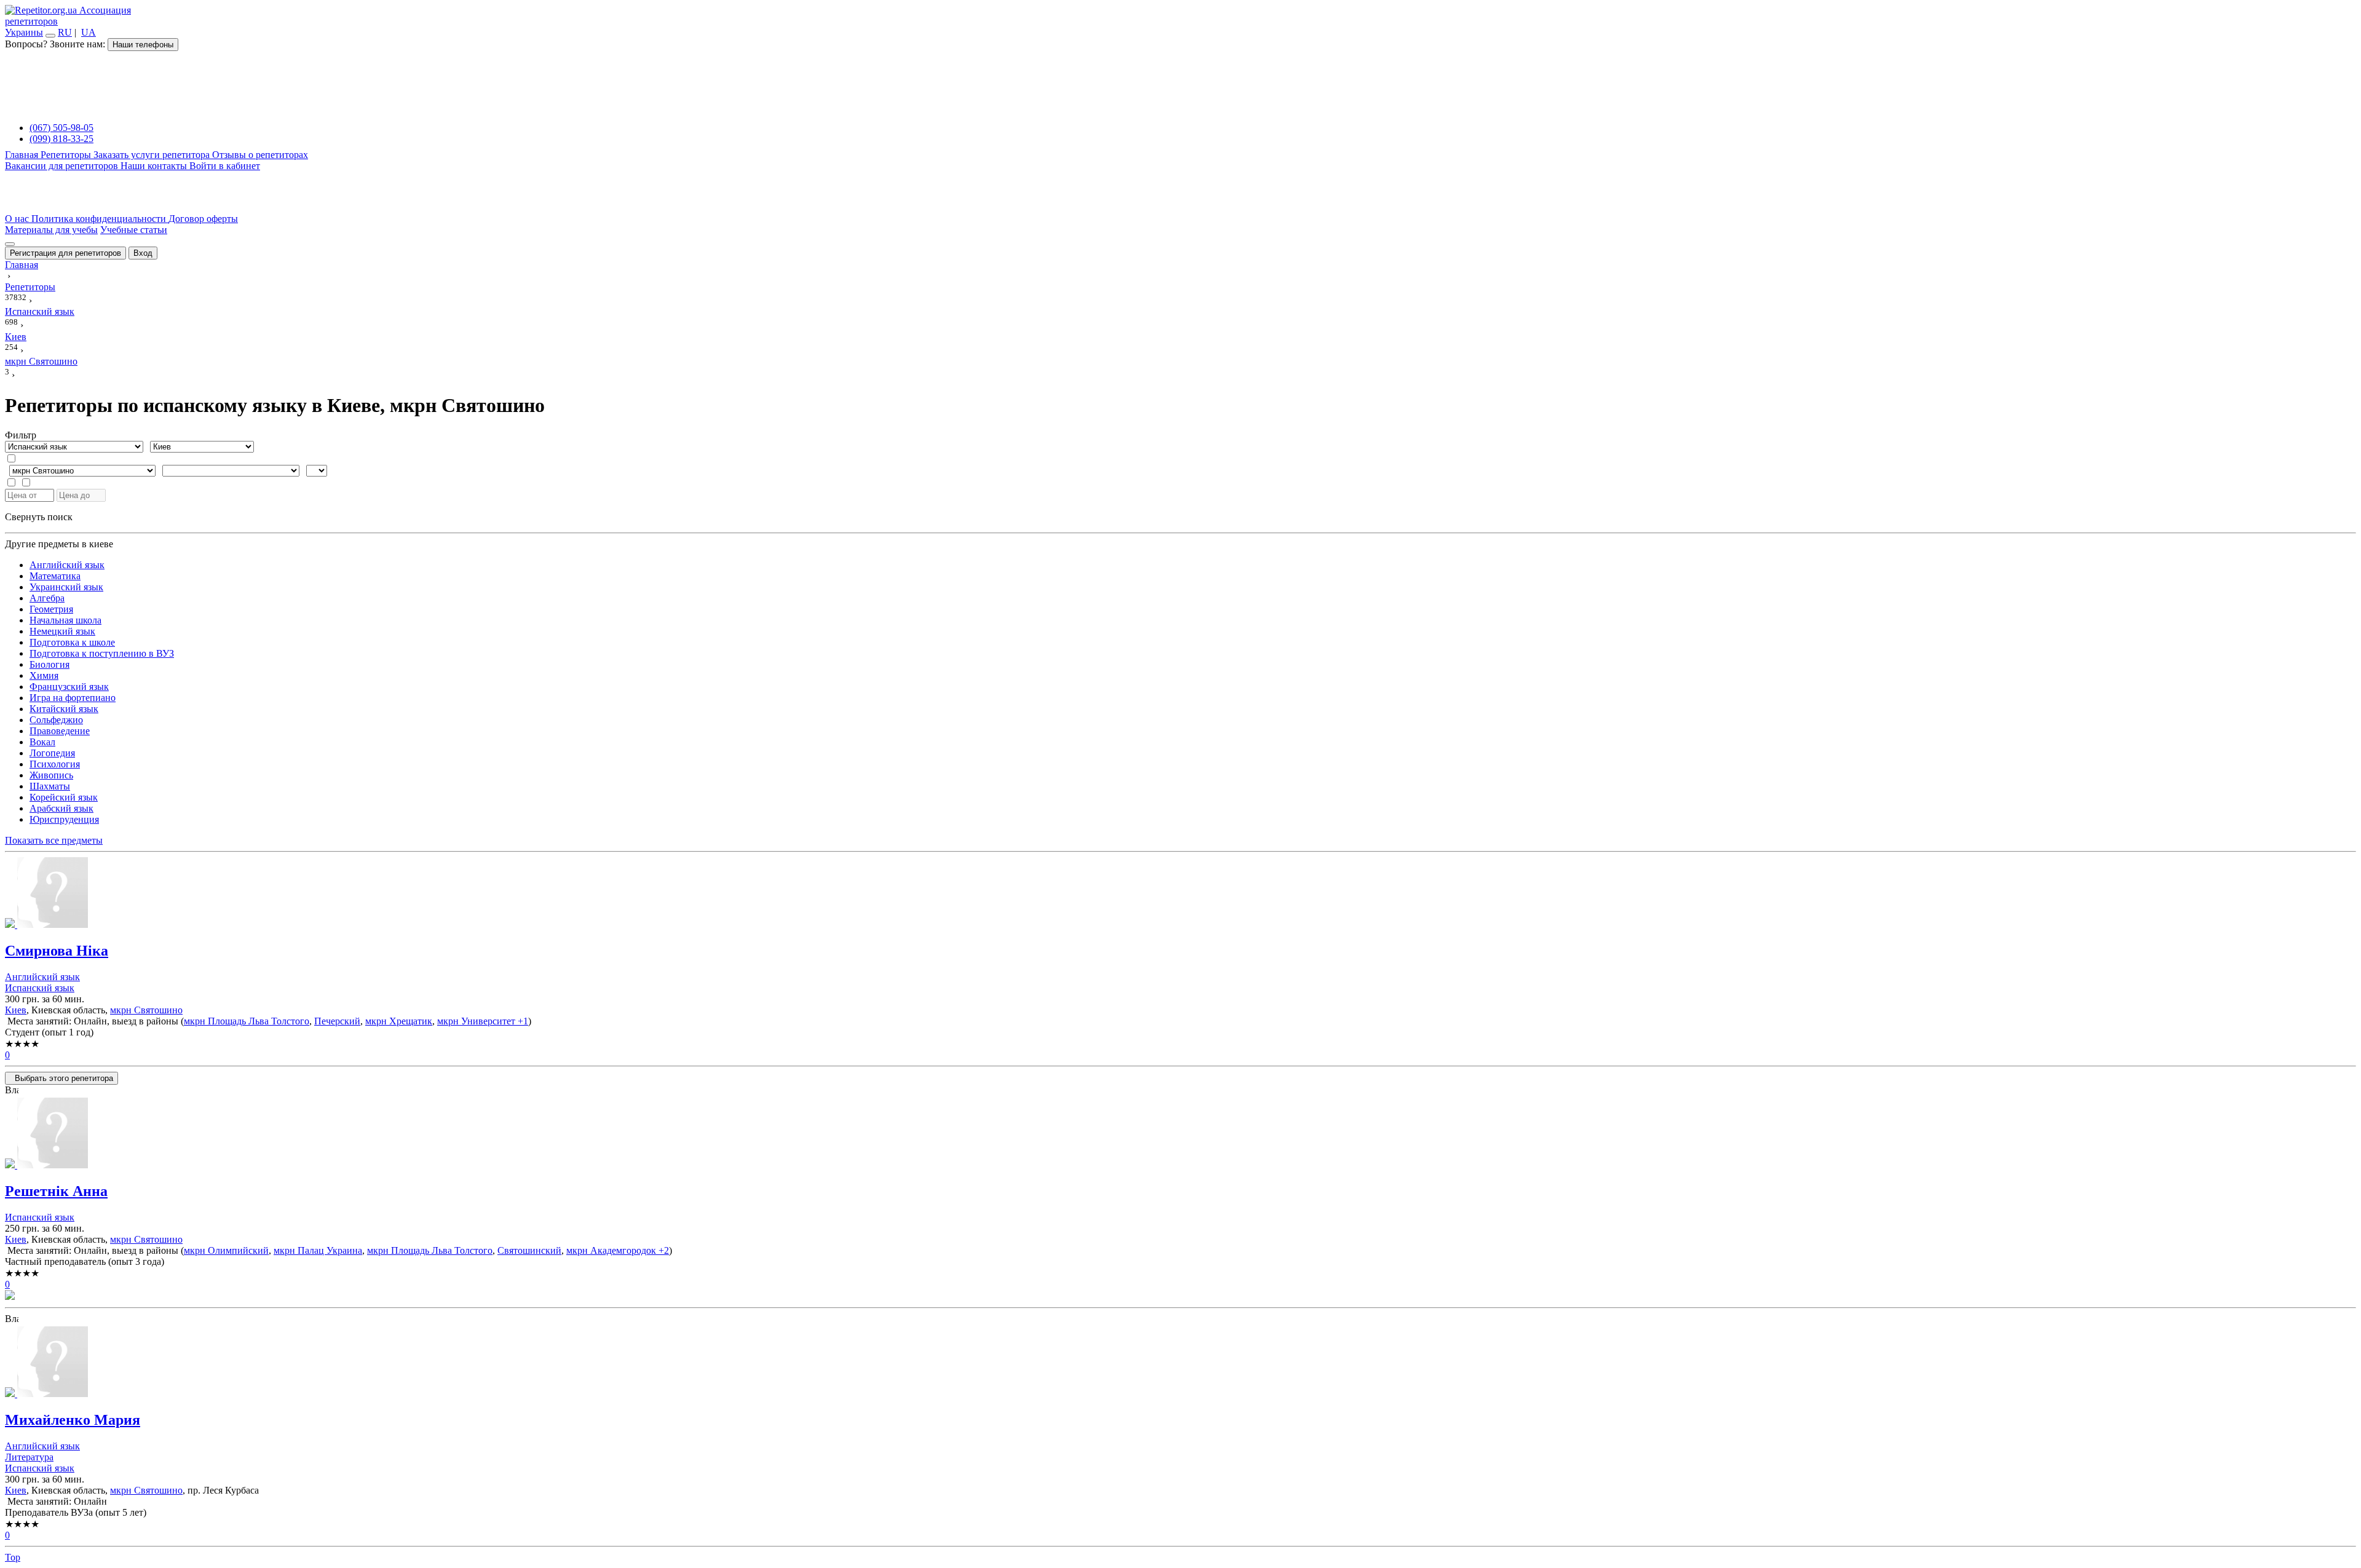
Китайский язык (64, 709)
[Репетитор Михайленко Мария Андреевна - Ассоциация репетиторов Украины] (1180, 1363)
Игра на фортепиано (73, 698)
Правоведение (60, 731)
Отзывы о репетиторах (260, 155)
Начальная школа (65, 620)
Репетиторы (67, 155)
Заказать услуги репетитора (153, 155)
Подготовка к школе (72, 642)
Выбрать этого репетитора (61, 1078)
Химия (44, 675)
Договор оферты (203, 219)
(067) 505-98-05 (61, 128)
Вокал (42, 742)
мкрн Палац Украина (318, 1250)
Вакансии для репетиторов (63, 166)
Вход (143, 253)
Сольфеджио (56, 720)
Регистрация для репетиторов (65, 253)
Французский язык (69, 687)
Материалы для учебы (51, 230)
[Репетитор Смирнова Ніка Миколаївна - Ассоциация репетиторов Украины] (1180, 894)
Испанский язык (40, 988)
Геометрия (51, 609)
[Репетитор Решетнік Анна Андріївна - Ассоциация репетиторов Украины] (1180, 1134)
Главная (23, 155)
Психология (55, 764)
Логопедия (52, 753)
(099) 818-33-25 (61, 139)
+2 (662, 1250)
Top (13, 1557)
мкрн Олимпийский (226, 1250)
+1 (522, 1021)
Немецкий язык (62, 631)
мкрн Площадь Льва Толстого (247, 1021)
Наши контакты (155, 166)
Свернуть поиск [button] (39, 517)
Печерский (337, 1021)
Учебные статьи (134, 230)
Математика (55, 576)
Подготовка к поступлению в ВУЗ (102, 653)
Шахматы (50, 786)
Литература (29, 1457)
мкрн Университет (476, 1021)
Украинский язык (66, 587)
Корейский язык (64, 797)
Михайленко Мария (73, 1420)
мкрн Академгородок (611, 1250)
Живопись (51, 775)
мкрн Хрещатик (399, 1021)
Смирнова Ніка (57, 951)
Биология (49, 664)
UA (89, 32)
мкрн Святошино (146, 1010)
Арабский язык (61, 808)
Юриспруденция (64, 819)
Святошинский (529, 1250)
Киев (16, 1010)
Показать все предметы (54, 840)
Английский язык (67, 565)
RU (65, 32)
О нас (18, 219)
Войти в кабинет (225, 166)
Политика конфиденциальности (100, 219)
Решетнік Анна (56, 1191)
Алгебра (47, 598)
